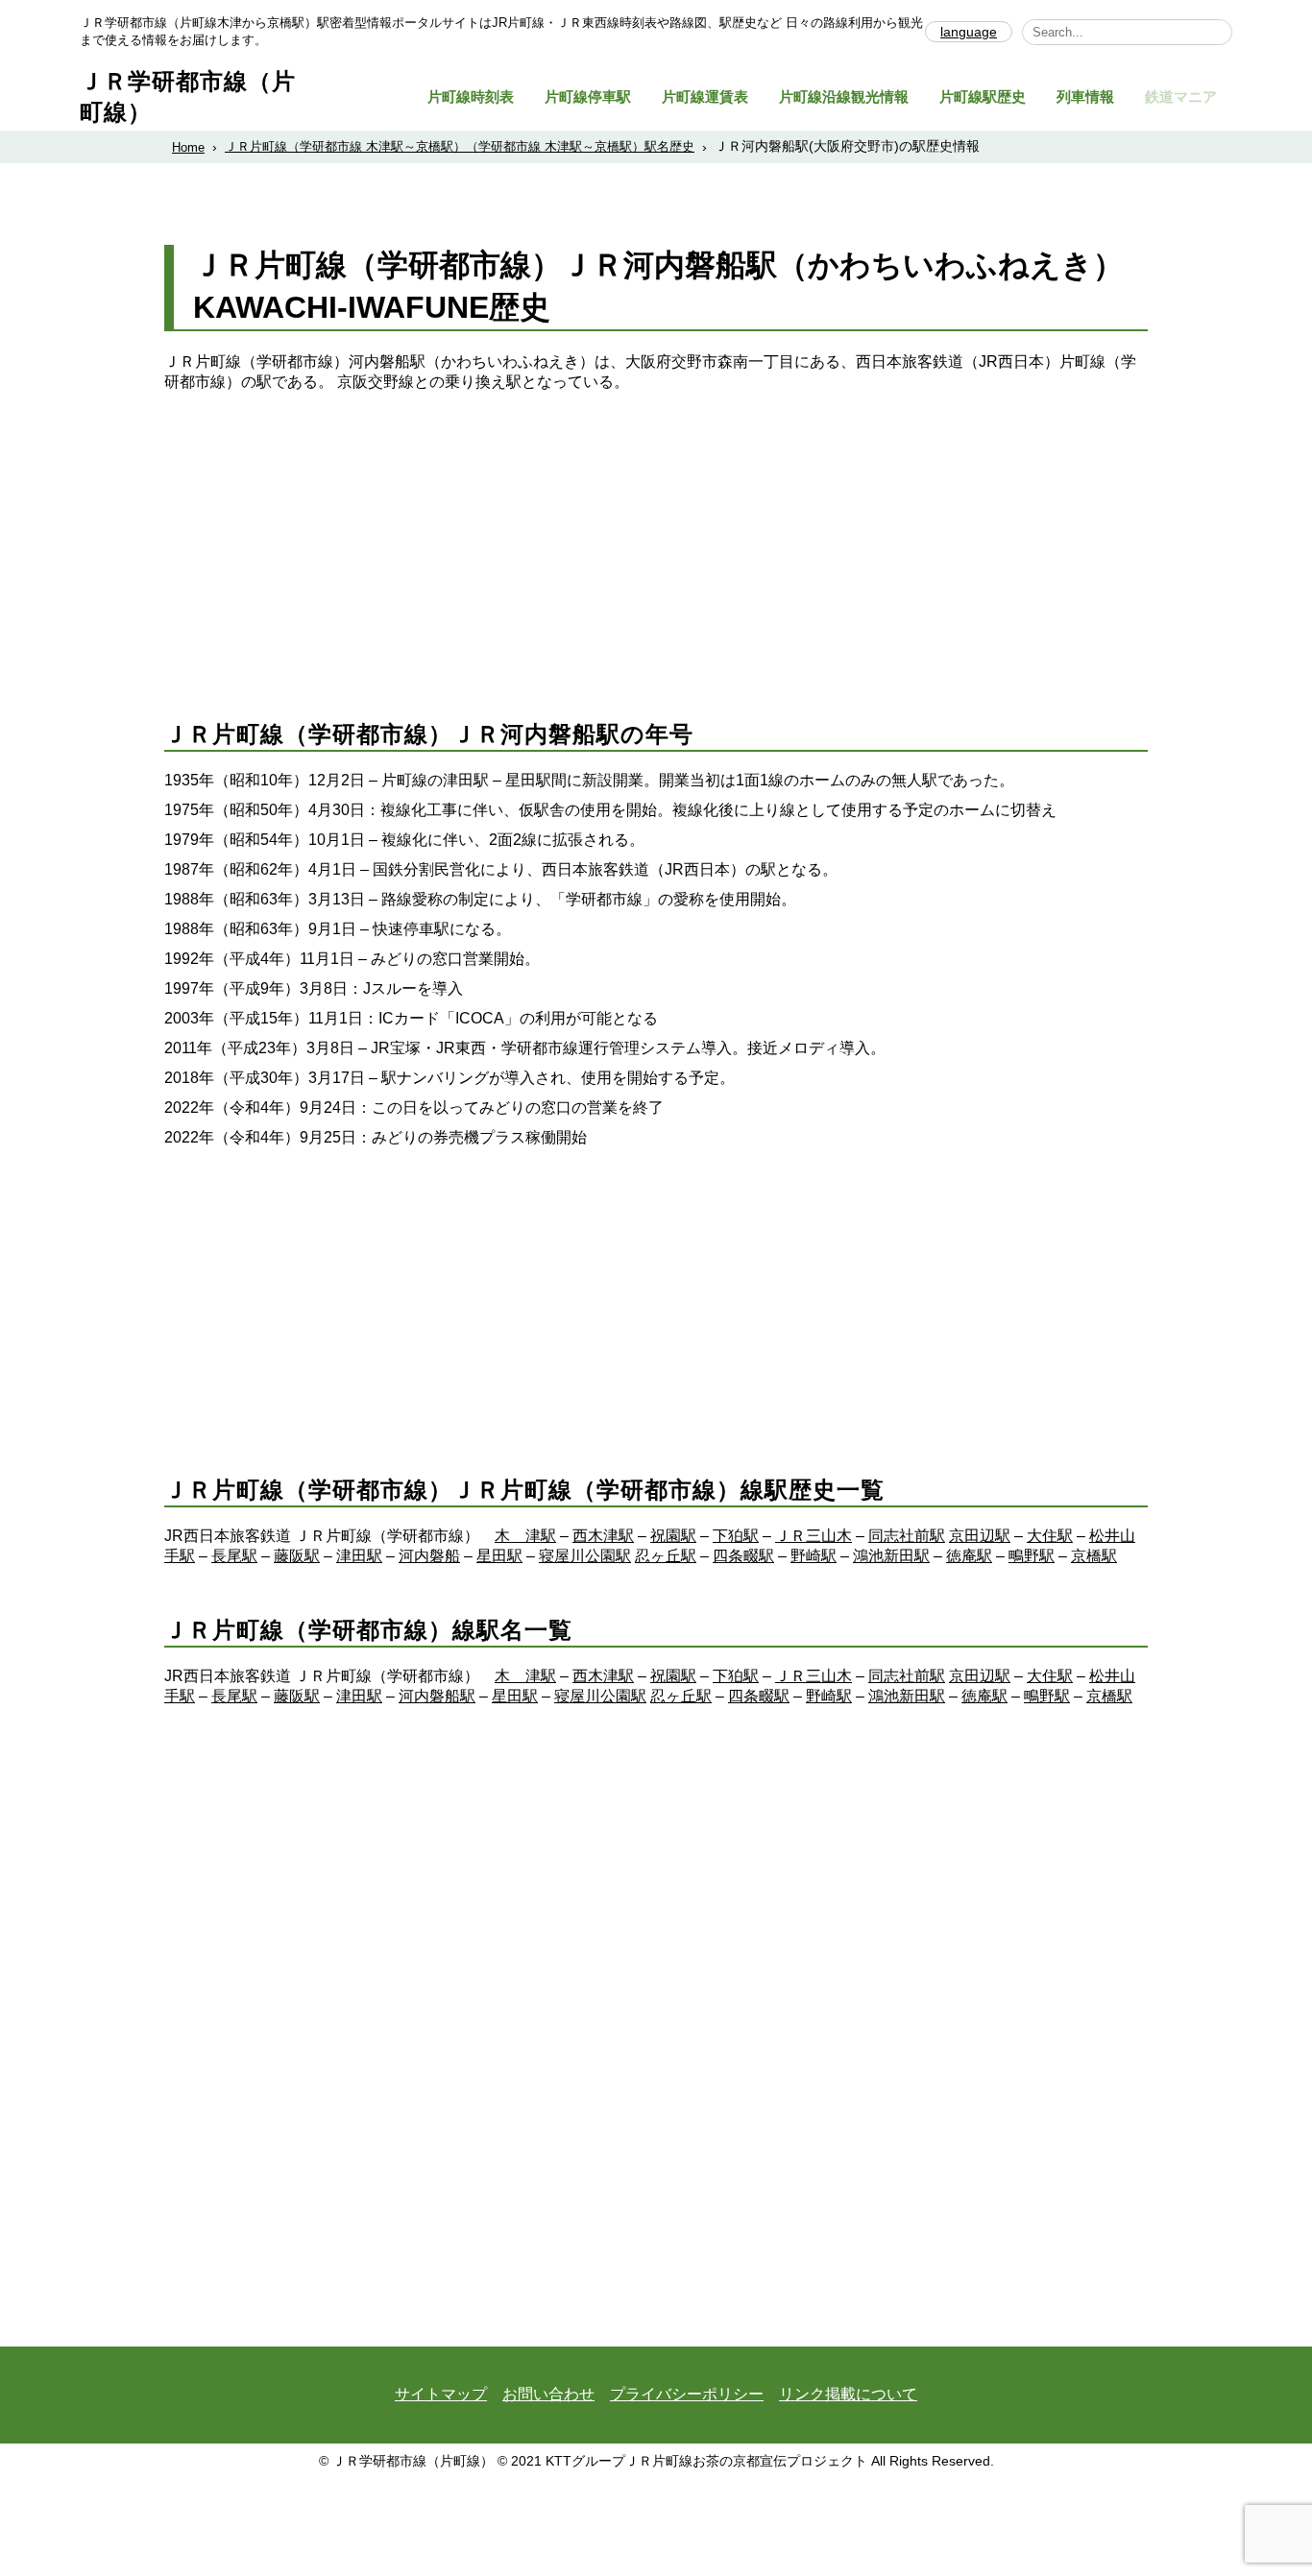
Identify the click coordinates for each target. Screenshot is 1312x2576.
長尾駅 (234, 1556)
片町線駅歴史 (983, 96)
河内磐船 (429, 1556)
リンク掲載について (848, 2394)
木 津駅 (525, 1536)
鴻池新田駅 (891, 1556)
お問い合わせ (548, 2394)
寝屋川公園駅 (585, 1556)
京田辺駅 (980, 1536)
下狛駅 (736, 1536)
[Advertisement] (656, 537)
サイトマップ (441, 2394)
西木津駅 (603, 1536)
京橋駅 (1094, 1556)
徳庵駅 (969, 1556)
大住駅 (1050, 1536)
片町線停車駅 (588, 96)
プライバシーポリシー (687, 2394)
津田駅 (359, 1556)
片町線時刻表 (471, 96)
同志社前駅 (907, 1536)
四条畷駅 (743, 1556)
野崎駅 (814, 1556)
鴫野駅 (1032, 1556)
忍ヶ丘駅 (666, 1556)
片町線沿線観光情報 (844, 96)
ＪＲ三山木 (814, 1536)
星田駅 (499, 1556)
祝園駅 (673, 1536)
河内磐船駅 (437, 1696)
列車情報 (1085, 96)
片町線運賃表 (705, 96)
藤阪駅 (297, 1556)
